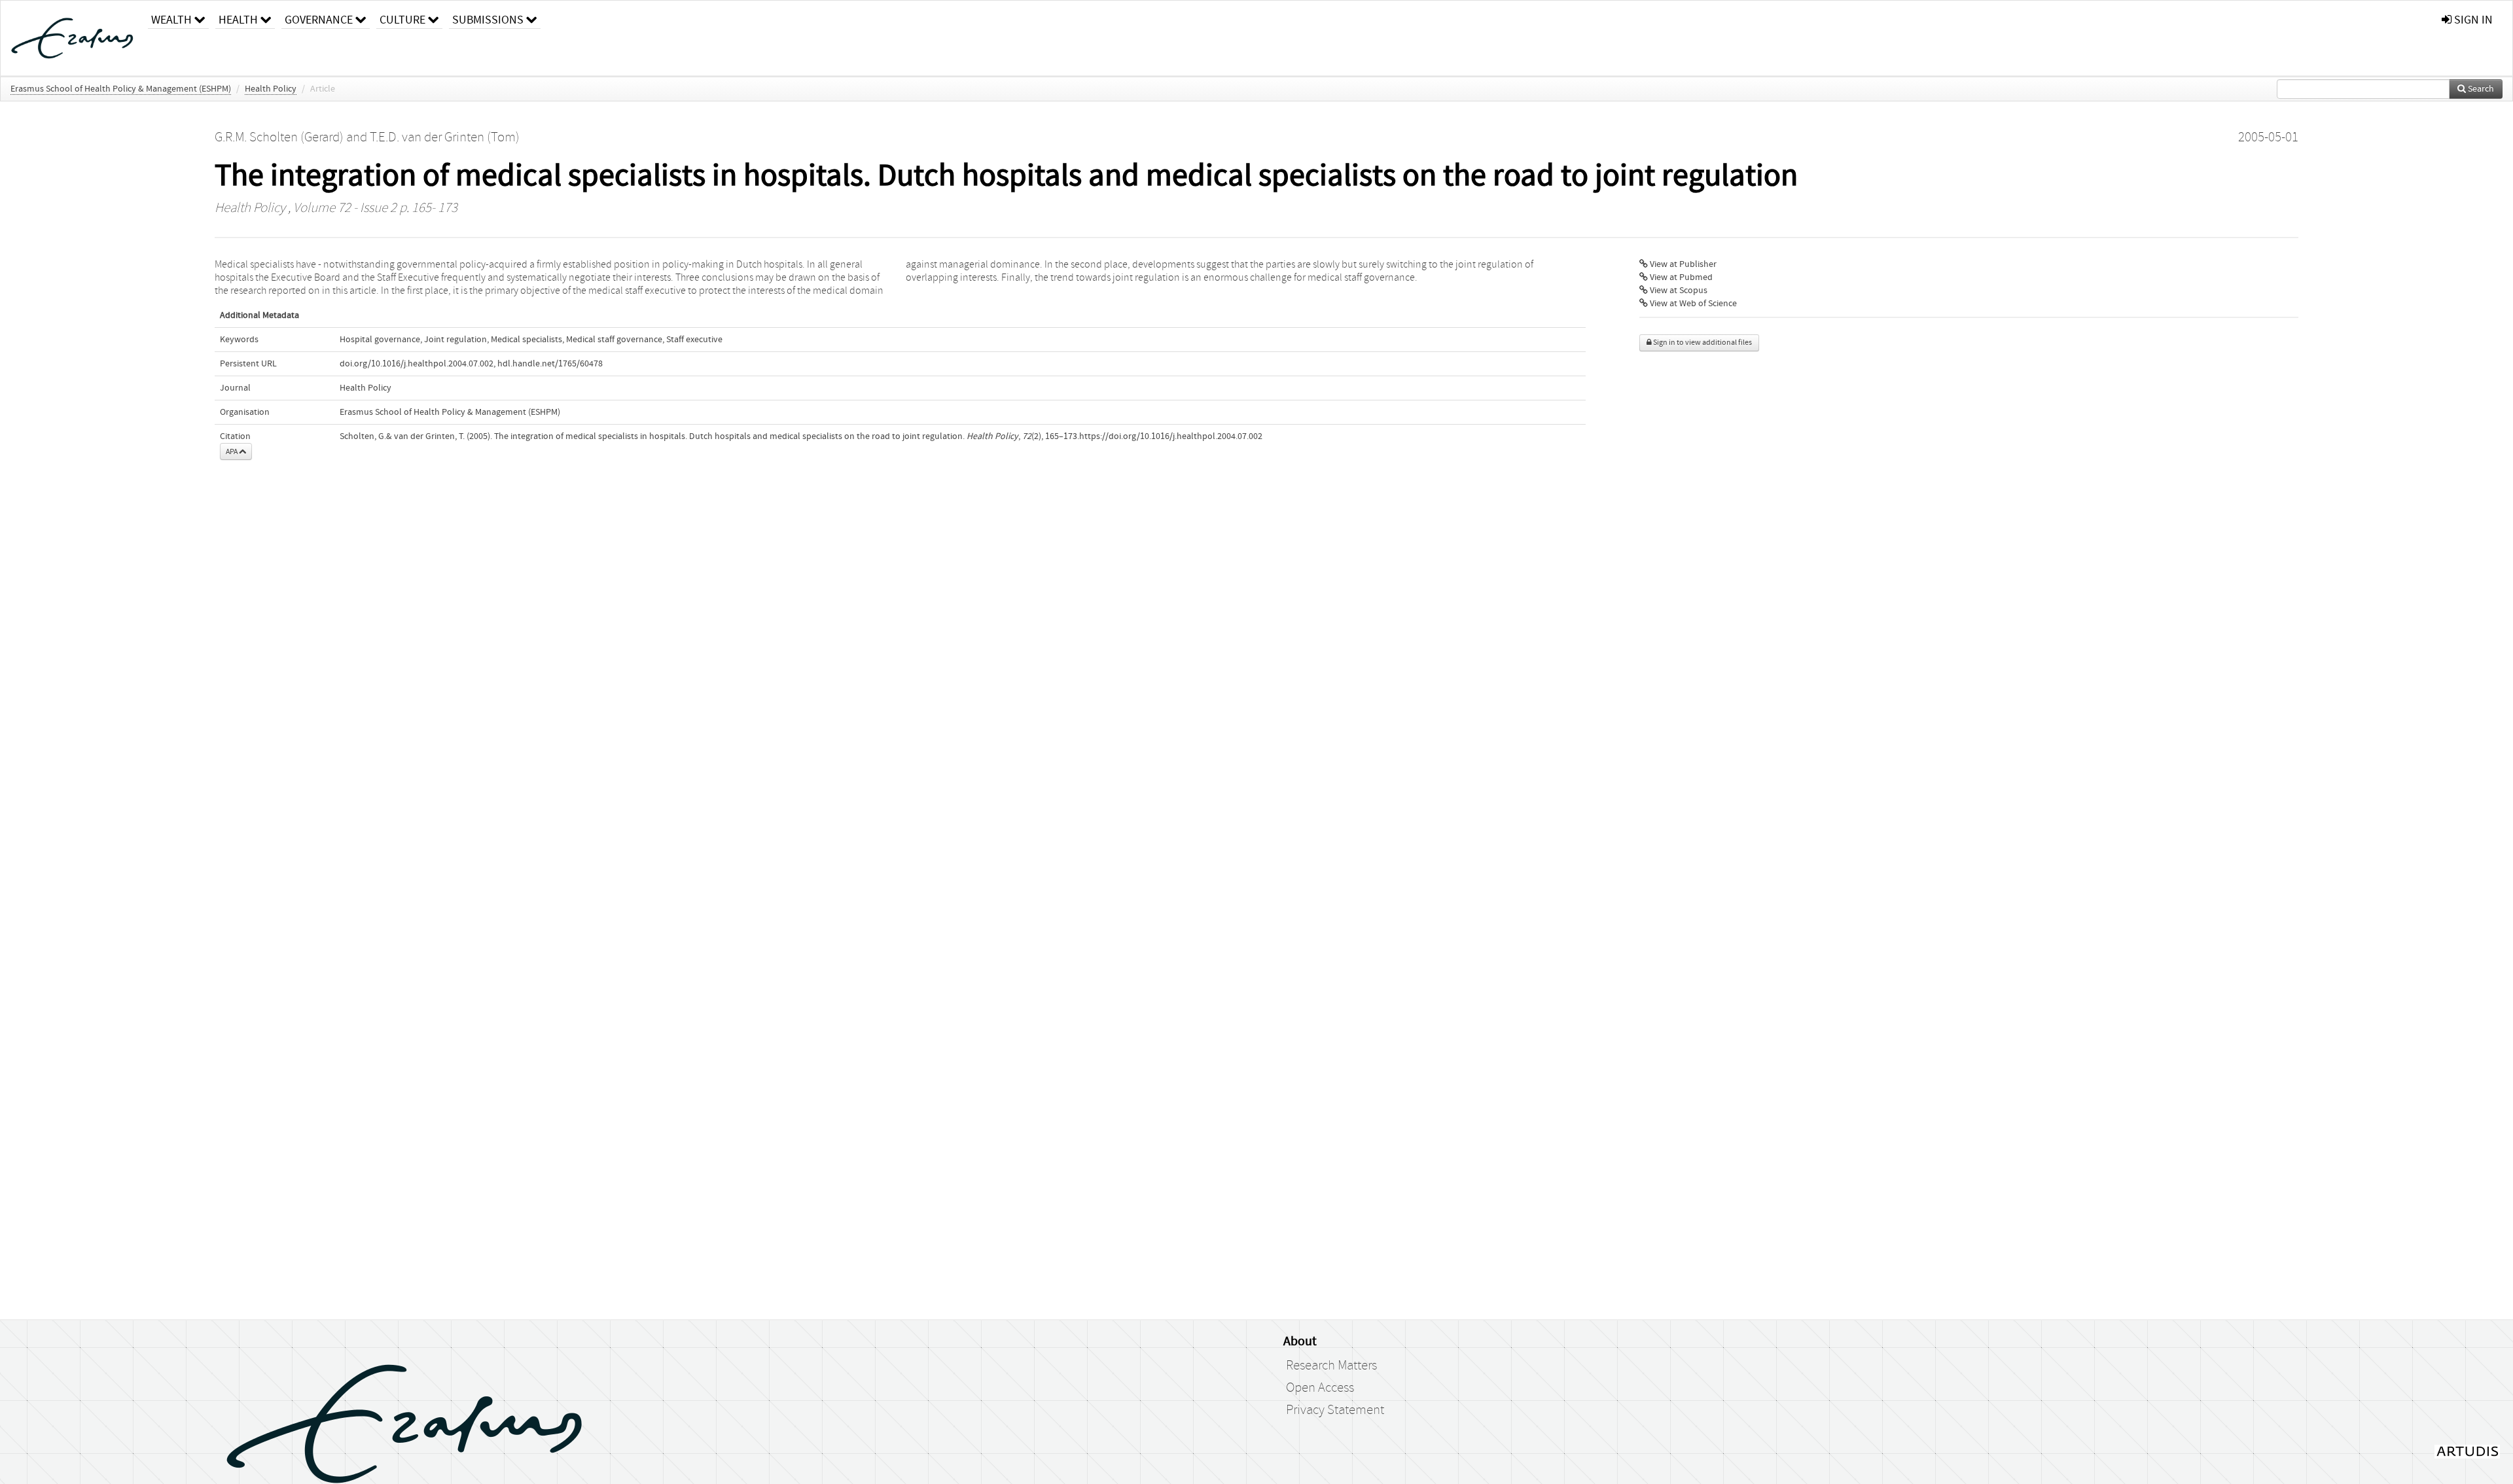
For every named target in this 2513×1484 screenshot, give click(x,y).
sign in (2472, 20)
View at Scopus (1678, 291)
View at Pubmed (1680, 277)
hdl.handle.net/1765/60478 (550, 364)
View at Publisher (1682, 264)
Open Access (1320, 1388)
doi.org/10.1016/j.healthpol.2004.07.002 (417, 364)
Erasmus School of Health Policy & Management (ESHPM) (121, 89)
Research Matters (1331, 1366)
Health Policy (271, 89)
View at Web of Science (1692, 304)
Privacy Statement (1335, 1410)
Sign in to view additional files (1702, 343)
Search (2480, 89)
